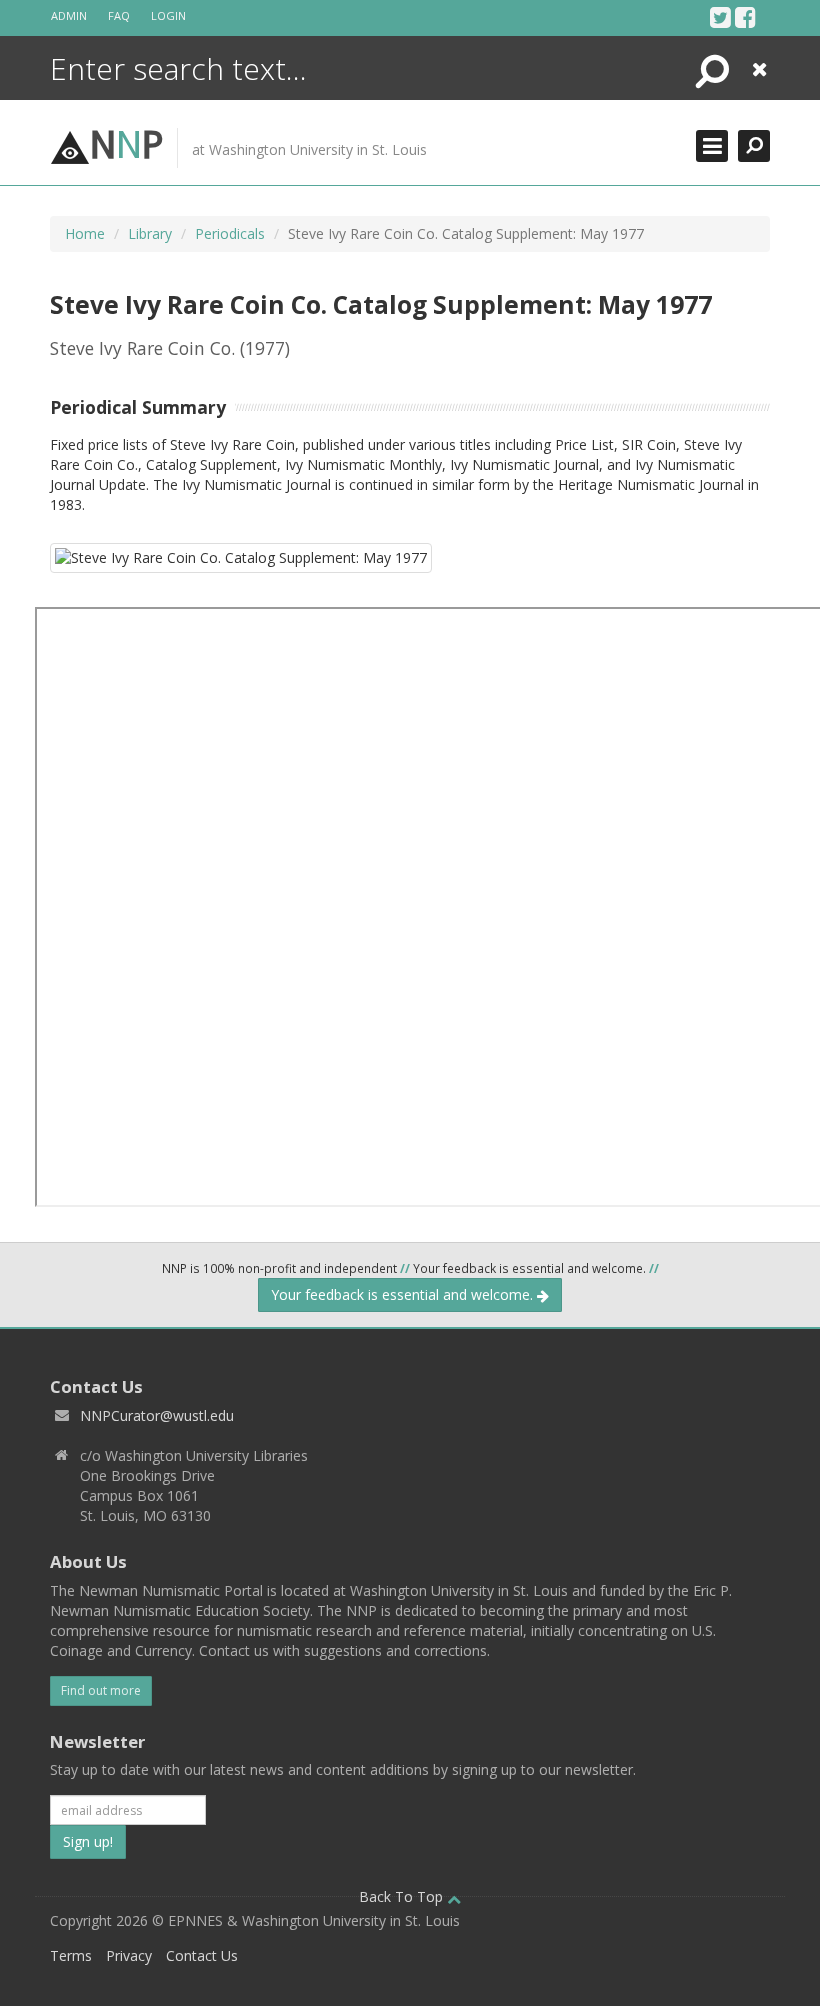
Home (85, 233)
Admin (69, 15)
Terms (71, 1955)
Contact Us (202, 1955)
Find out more (101, 1690)
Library (150, 233)
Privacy (129, 1955)
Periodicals (230, 233)
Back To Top (403, 1896)
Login (168, 15)
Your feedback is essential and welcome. (404, 1294)
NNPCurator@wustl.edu (157, 1415)
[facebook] (745, 17)
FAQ (119, 15)
